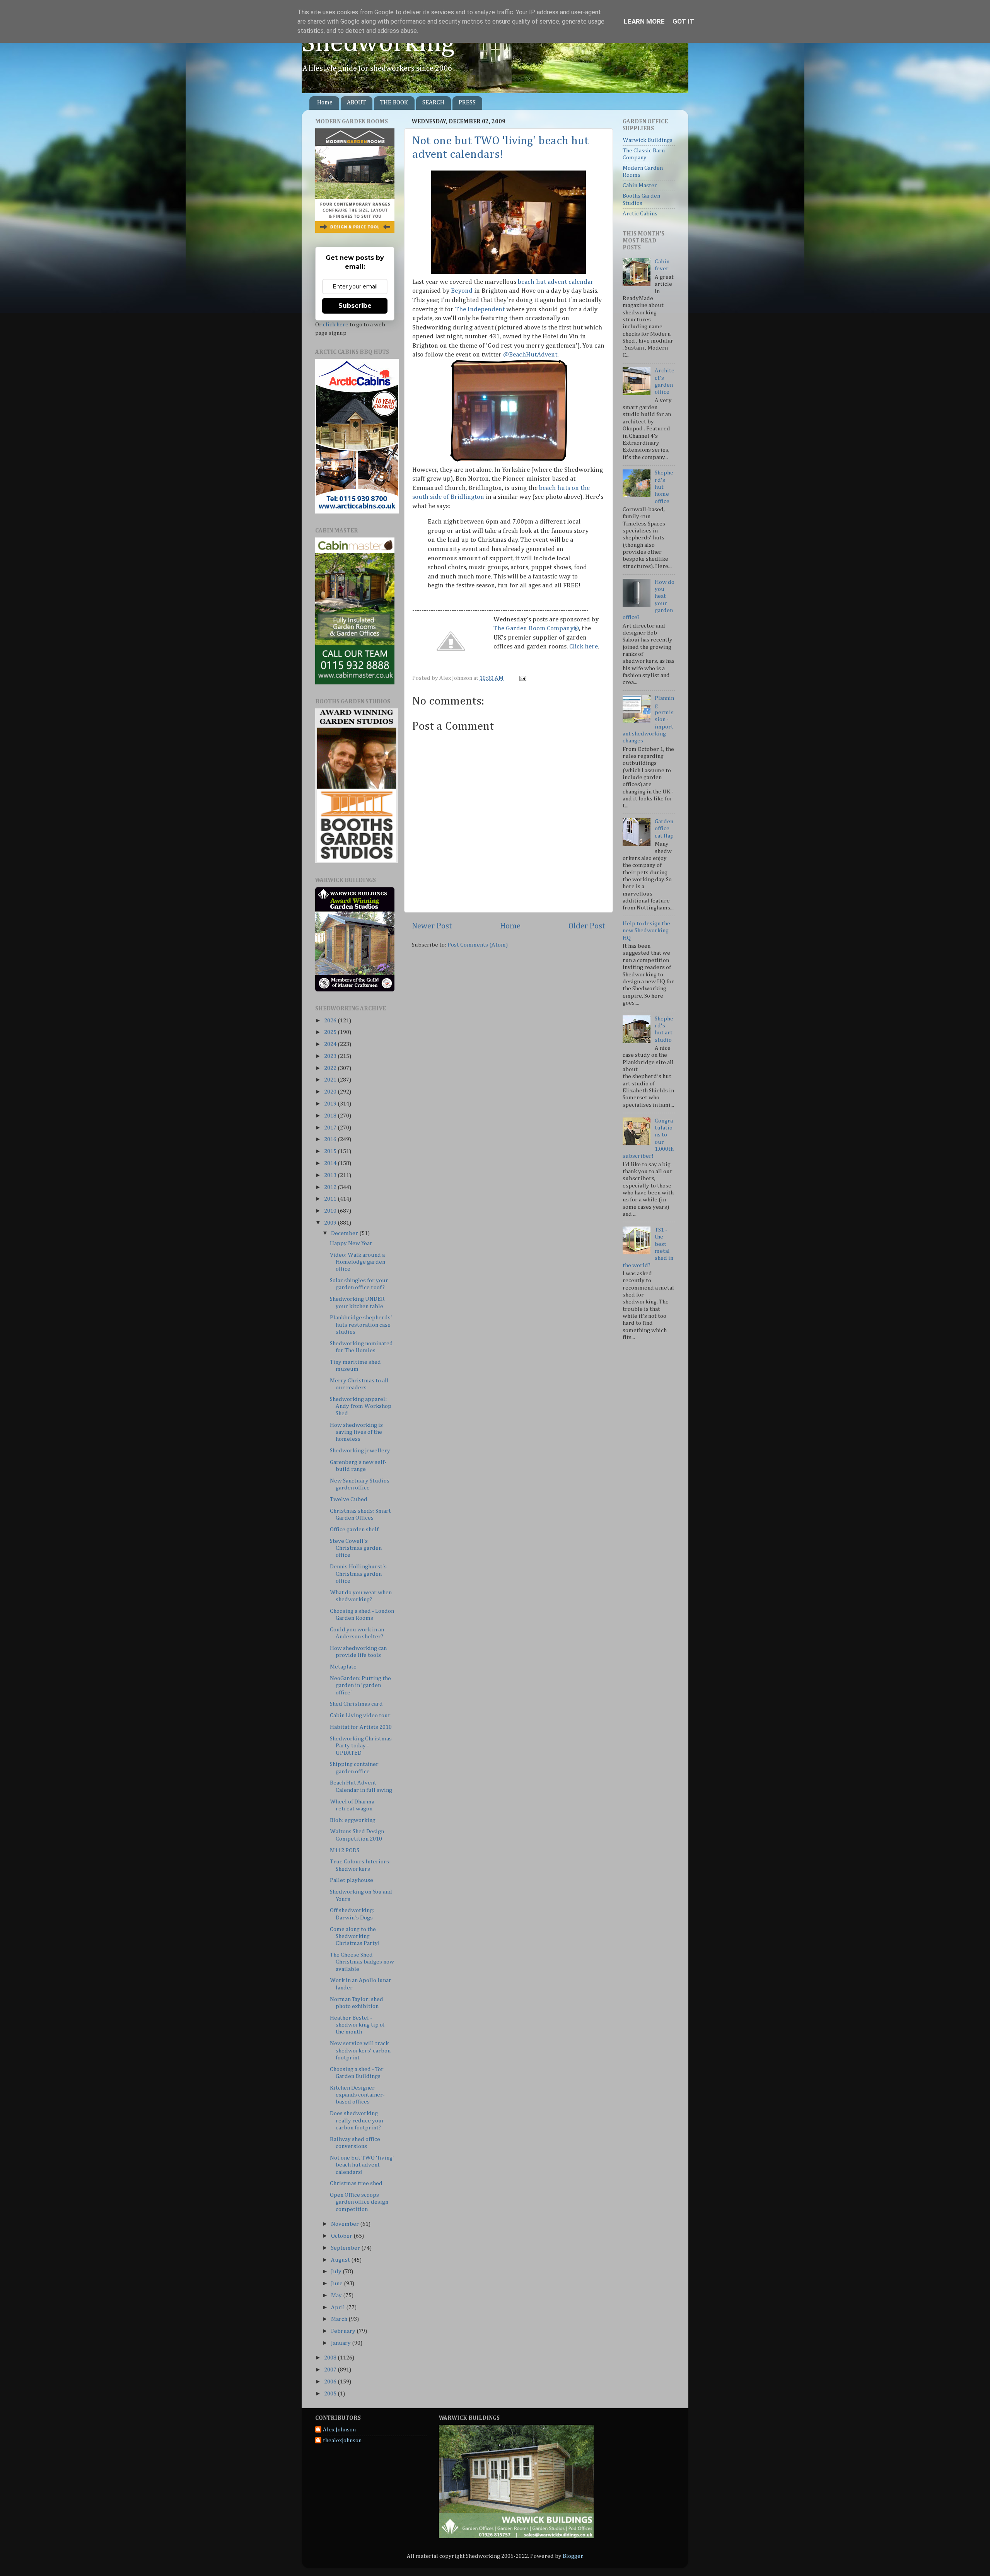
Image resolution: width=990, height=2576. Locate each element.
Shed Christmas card (356, 1704)
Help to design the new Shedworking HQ (646, 931)
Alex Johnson (339, 2430)
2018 (331, 1116)
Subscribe (355, 306)
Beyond (463, 291)
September (346, 2248)
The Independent (480, 310)
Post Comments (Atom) (478, 945)
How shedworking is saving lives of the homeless (356, 1432)
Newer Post (432, 926)
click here (336, 325)
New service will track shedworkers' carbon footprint (360, 2051)
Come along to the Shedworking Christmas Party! (355, 1936)
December (345, 1233)
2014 (331, 1163)
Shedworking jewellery (360, 1451)
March (340, 2319)
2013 (331, 1175)
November (346, 2224)
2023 (331, 1056)
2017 (331, 1128)
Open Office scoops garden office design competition (359, 2202)
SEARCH (433, 103)
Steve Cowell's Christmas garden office (356, 1548)
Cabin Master (640, 185)
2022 (331, 1068)
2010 (331, 1211)
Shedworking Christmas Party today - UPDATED (361, 1746)
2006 (331, 2382)
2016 (331, 1139)
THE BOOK (394, 103)
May (337, 2295)
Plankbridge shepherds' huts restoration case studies (361, 1325)
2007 (331, 2370)
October (342, 2236)
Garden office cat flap (664, 829)
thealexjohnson (342, 2440)
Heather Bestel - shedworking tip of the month (357, 2025)
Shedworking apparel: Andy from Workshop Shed (361, 1406)
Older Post (587, 926)
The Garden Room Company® (536, 629)
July (337, 2271)
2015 (331, 1151)
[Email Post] (522, 678)
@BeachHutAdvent (530, 355)
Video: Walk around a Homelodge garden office (358, 1262)
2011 (331, 1199)
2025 (331, 1032)
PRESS (467, 103)
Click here (584, 647)
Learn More (644, 21)
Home (325, 103)
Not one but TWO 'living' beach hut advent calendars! (362, 2165)
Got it (683, 21)
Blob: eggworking (353, 1820)
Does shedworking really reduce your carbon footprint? (357, 2121)
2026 (331, 1021)
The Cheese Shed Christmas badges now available (362, 1962)
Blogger (573, 2556)
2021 (331, 1080)
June (337, 2283)
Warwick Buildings (648, 140)
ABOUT (356, 103)
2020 (331, 1092)
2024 (331, 1044)
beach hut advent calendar (556, 282)
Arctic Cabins (640, 214)
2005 (331, 2394)
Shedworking (378, 44)
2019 (331, 1104)
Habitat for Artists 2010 (361, 1727)
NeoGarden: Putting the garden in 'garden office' (360, 1685)
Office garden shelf (354, 1529)
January (341, 2343)
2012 (331, 1187)
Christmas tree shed (356, 2183)
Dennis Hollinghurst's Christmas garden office (358, 1574)
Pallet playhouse (352, 1880)
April (339, 2307)
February (344, 2331)
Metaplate (343, 1667)
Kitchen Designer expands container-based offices (357, 2095)
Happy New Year (351, 1243)
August (341, 2260)
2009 (331, 1223)
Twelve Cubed (349, 1499)
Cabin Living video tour (360, 1715)
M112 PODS (345, 1850)
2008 (331, 2358)
